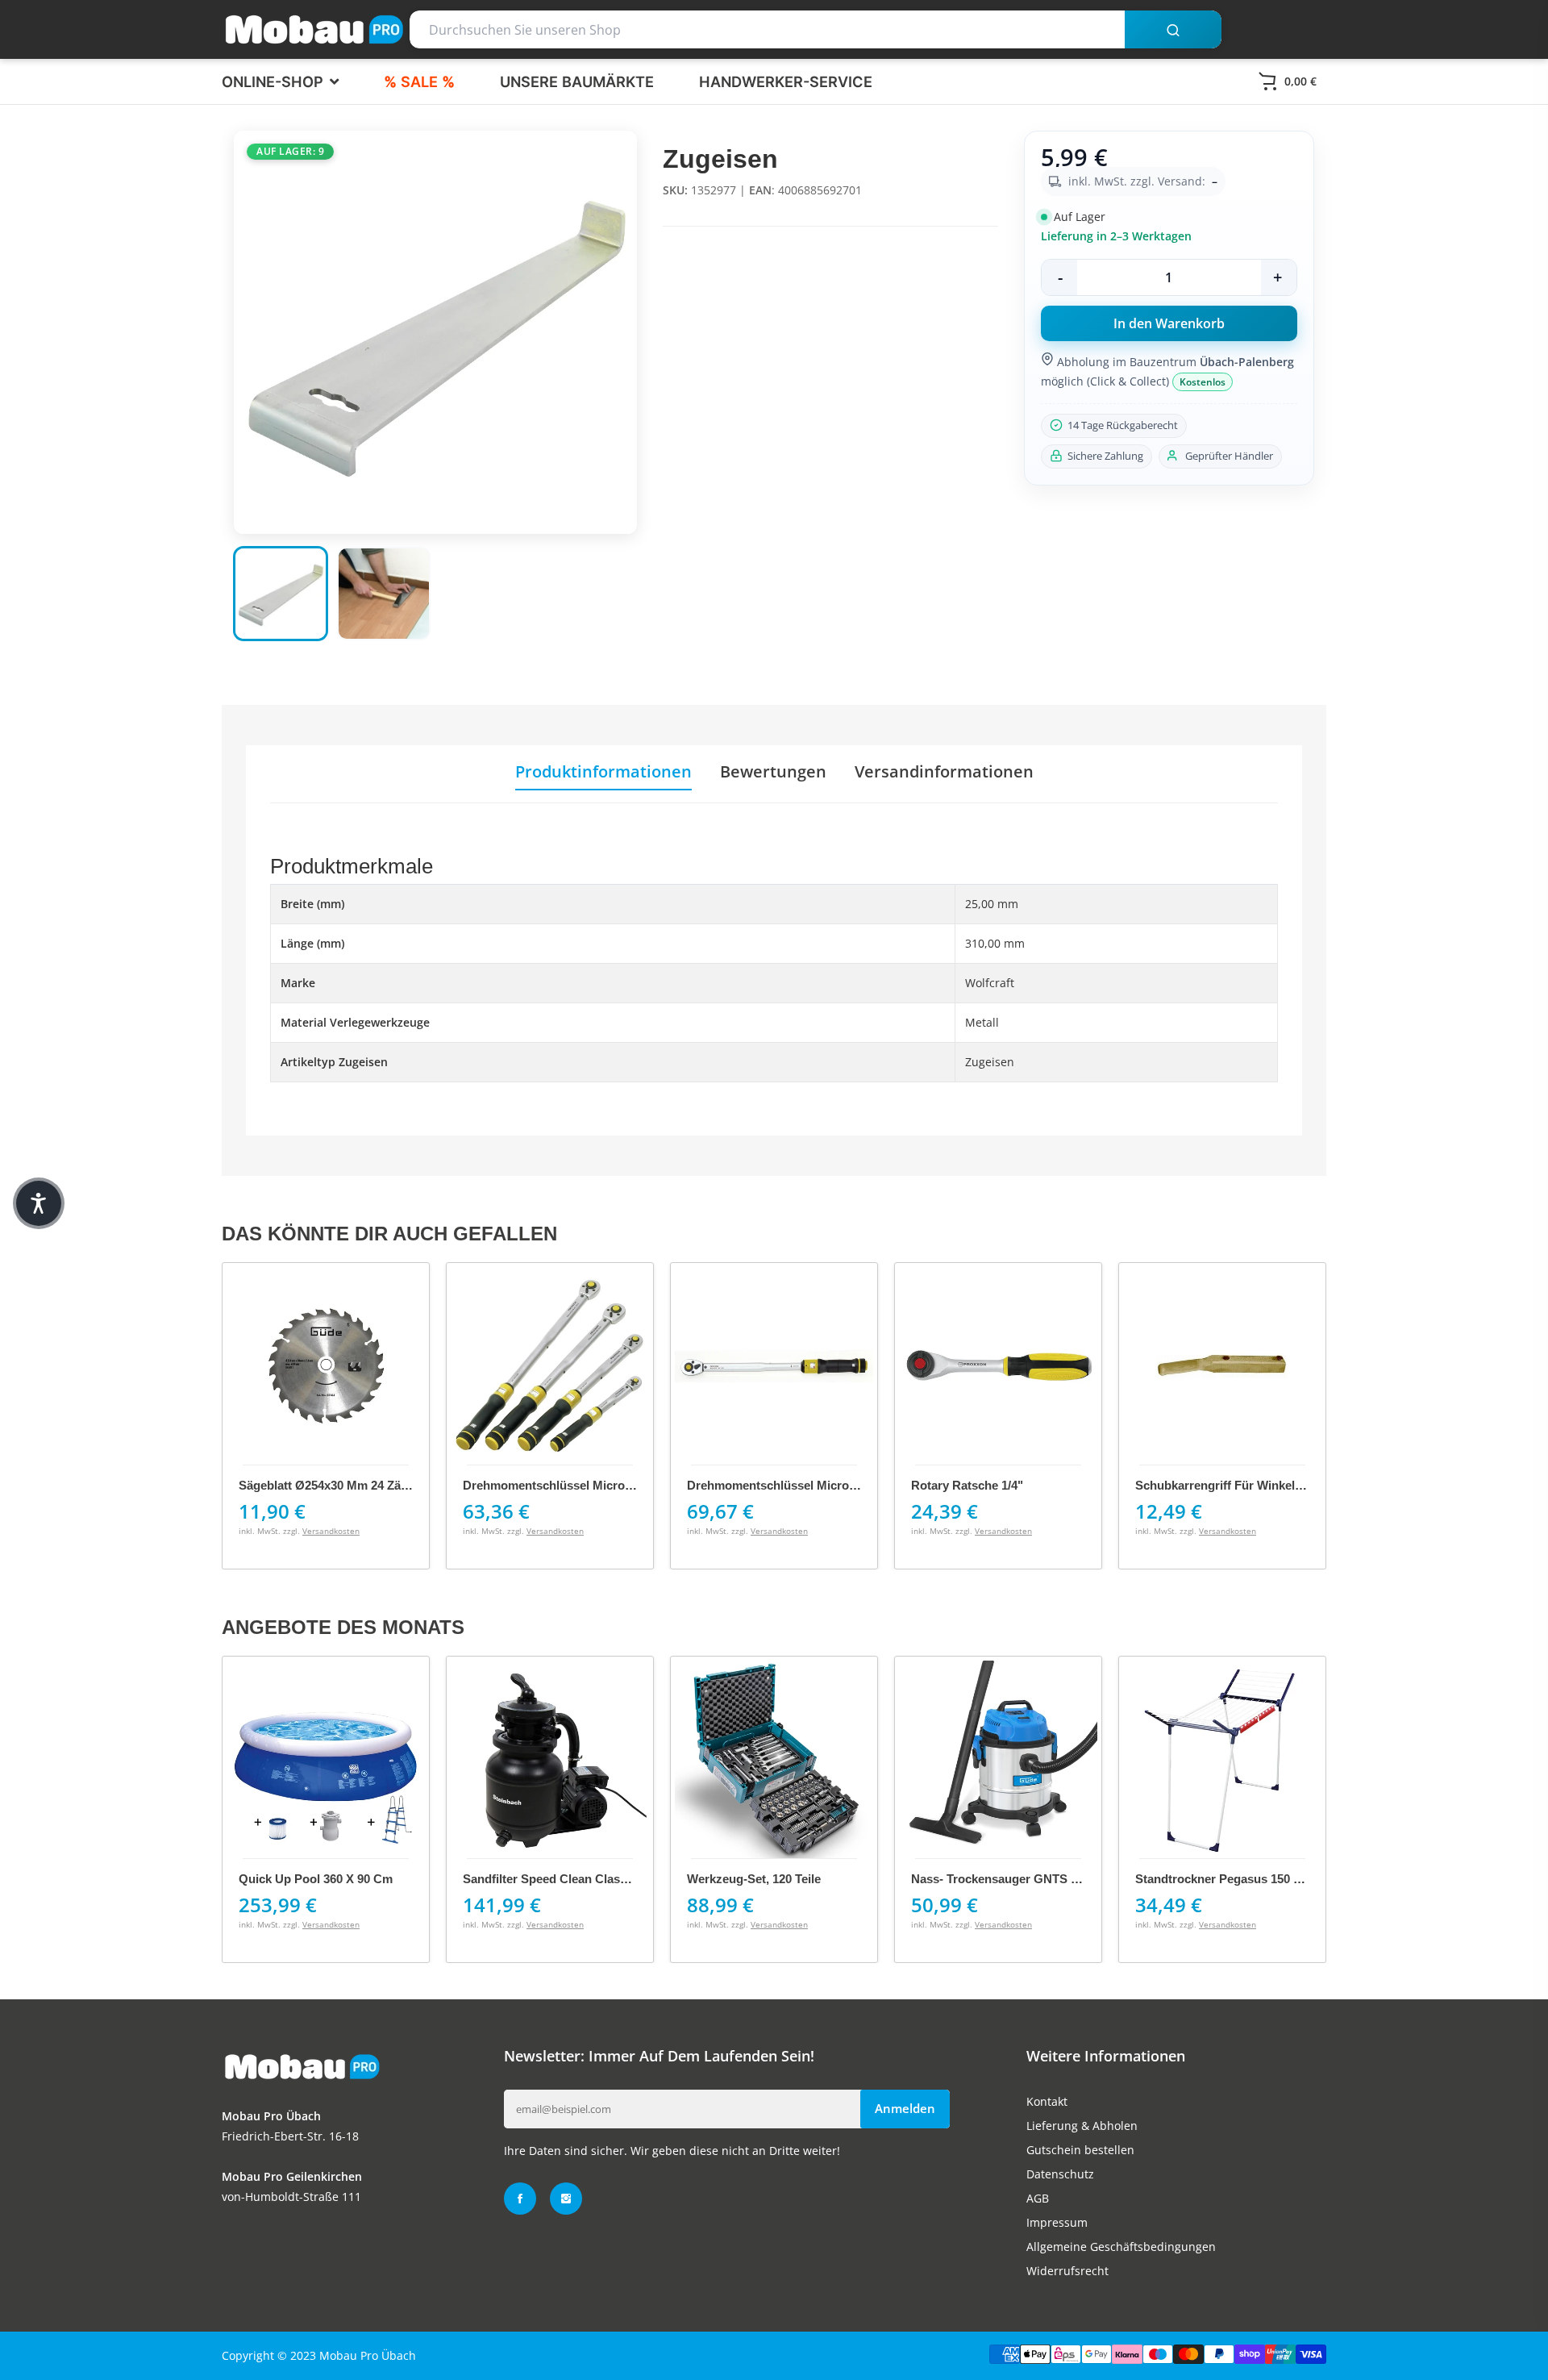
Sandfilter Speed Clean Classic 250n (564, 1879)
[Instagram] (566, 2199)
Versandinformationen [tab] (944, 772)
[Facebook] (520, 2199)
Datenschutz (1060, 2174)
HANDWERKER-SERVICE (786, 81)
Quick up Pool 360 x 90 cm (316, 1879)
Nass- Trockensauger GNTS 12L (1001, 1879)
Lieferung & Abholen (1082, 2126)
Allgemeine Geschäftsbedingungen (1121, 2247)
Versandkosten (331, 1531)
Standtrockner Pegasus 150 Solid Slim (1243, 1879)
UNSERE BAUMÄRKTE (577, 81)
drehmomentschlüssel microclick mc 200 (802, 1485)
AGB (1038, 2198)
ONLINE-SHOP (275, 81)
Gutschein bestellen (1080, 2150)
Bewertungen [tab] (773, 772)
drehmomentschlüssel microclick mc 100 (578, 1485)
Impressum (1057, 2222)
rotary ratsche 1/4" (967, 1485)
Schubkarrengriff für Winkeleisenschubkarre (1262, 1485)
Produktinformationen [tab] (603, 772)
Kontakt (1047, 2101)
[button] (39, 1203)
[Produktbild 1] (281, 594)
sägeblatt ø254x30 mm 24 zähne (330, 1485)
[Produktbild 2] (384, 594)
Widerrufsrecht (1067, 2271)
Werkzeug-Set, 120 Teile (754, 1879)
